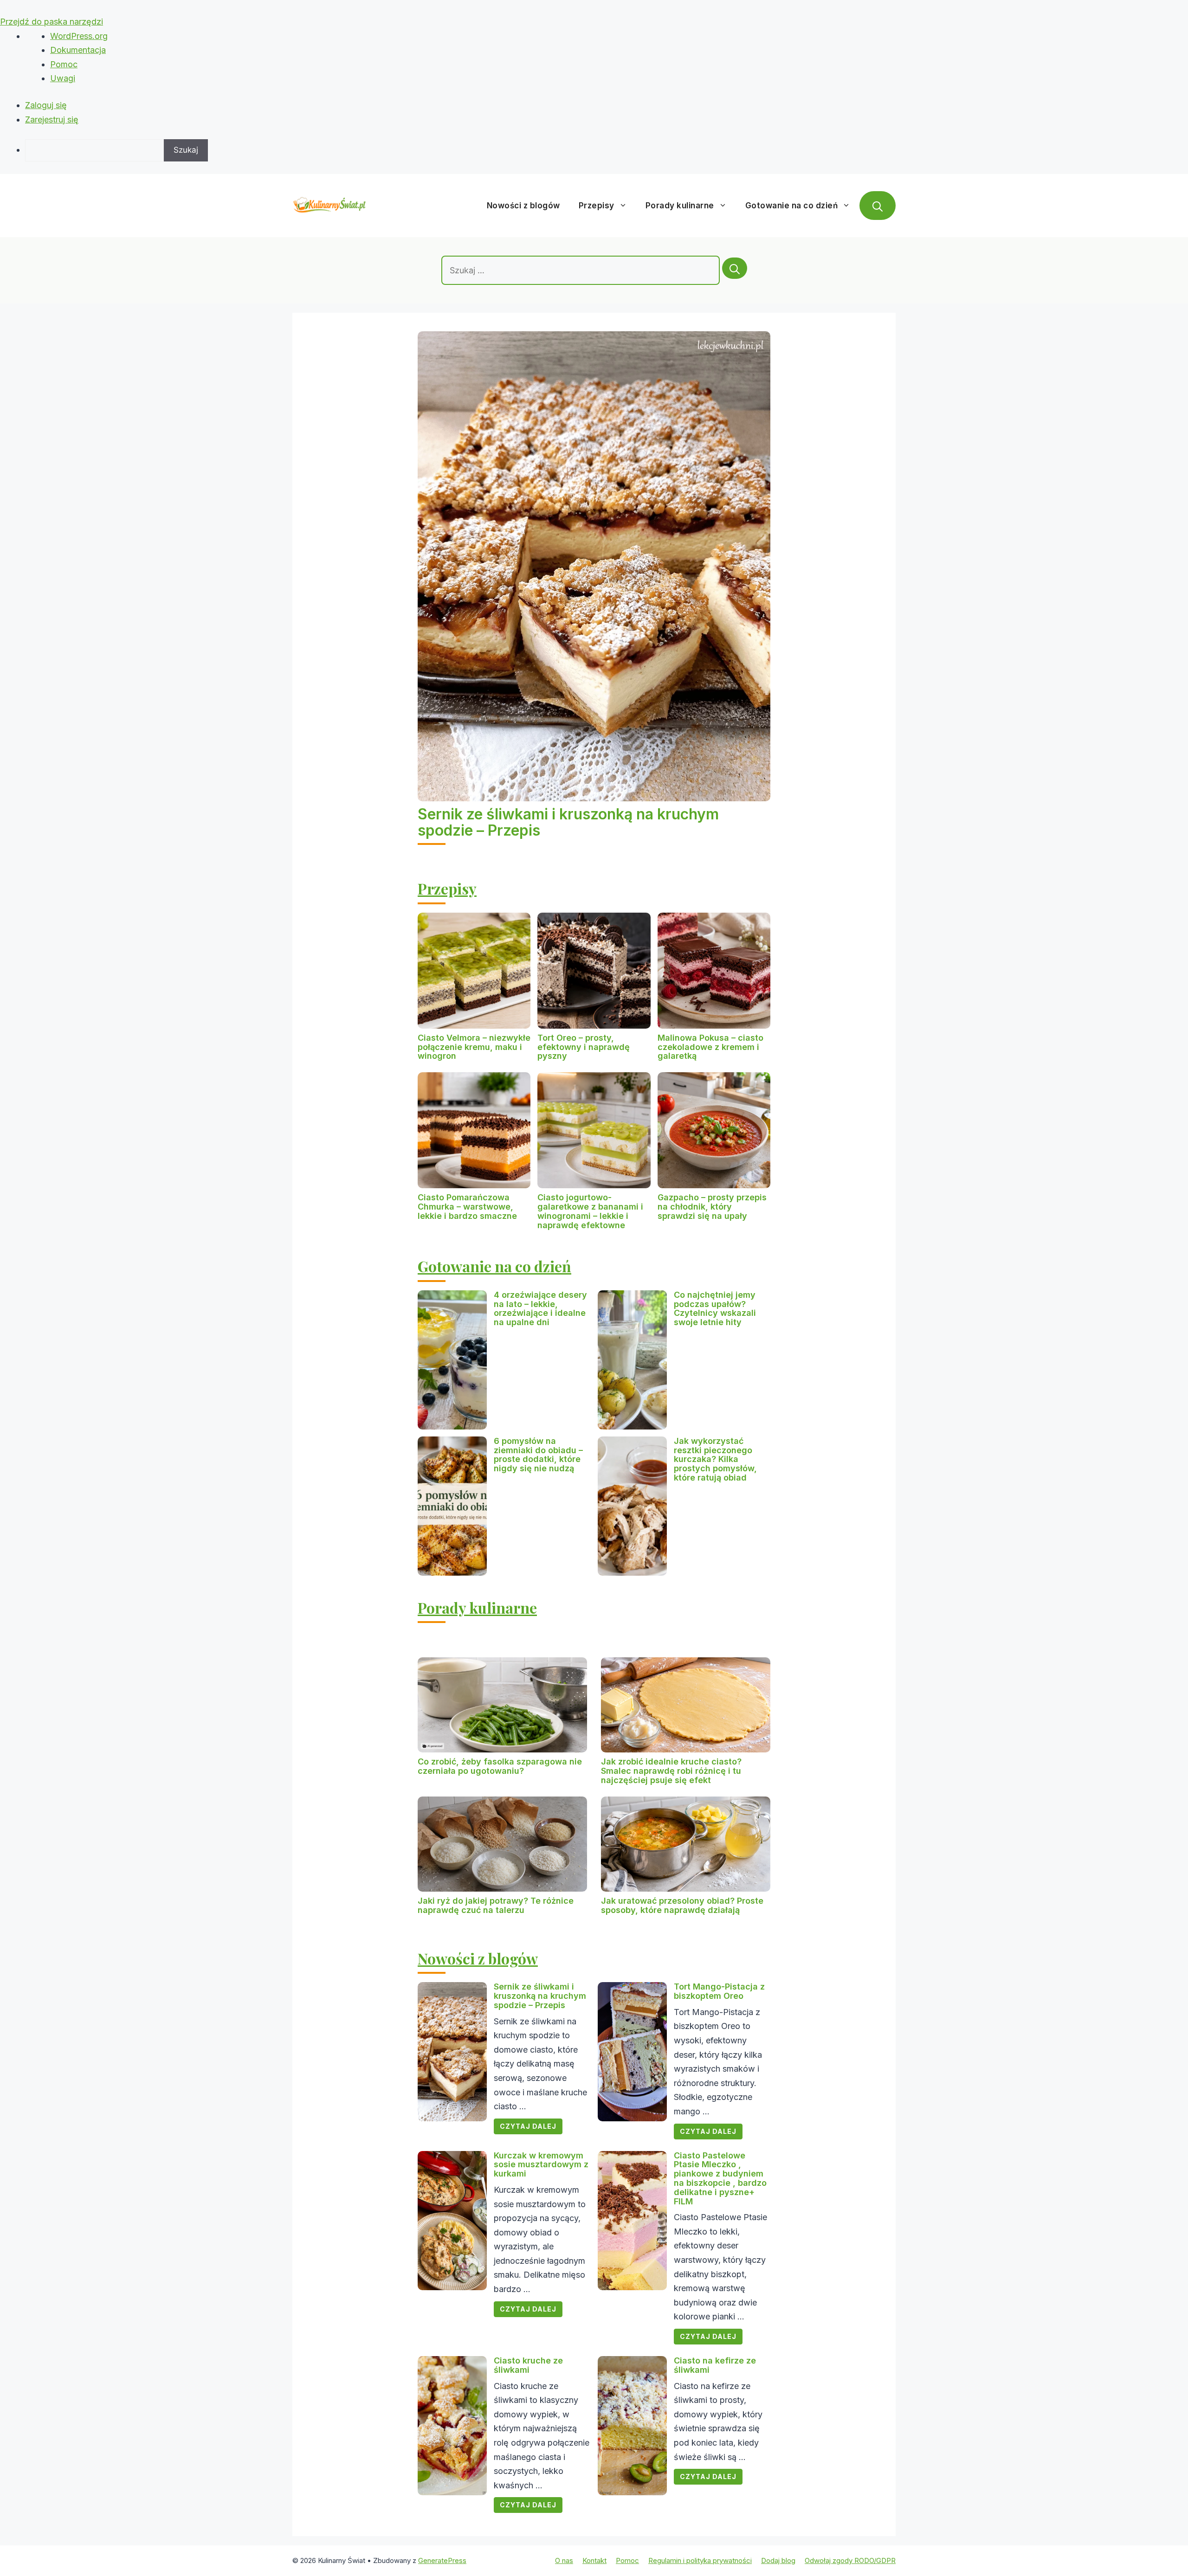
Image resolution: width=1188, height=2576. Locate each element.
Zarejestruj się (52, 119)
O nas (564, 2560)
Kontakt (594, 2560)
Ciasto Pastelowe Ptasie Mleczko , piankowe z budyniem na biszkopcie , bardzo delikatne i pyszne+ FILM (720, 2178)
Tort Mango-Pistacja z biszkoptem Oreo (719, 1991)
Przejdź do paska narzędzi (52, 22)
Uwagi (63, 78)
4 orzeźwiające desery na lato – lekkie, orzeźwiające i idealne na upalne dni (540, 1308)
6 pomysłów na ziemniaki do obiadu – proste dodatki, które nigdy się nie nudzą (538, 1455)
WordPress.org (79, 36)
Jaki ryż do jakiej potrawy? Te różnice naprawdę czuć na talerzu (496, 1905)
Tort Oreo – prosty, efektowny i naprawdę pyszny (584, 1047)
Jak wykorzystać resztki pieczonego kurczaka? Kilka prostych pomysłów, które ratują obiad (715, 1459)
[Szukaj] (735, 268)
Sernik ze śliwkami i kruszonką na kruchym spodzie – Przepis (568, 822)
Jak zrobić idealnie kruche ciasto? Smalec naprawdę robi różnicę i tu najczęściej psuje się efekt (671, 1771)
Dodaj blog (778, 2560)
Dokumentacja (78, 50)
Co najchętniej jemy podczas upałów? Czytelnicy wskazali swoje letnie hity (715, 1308)
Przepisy (597, 206)
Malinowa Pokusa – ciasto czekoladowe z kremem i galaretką (710, 1047)
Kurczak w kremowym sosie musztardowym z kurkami (541, 2165)
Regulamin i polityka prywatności (700, 2560)
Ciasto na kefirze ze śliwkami (715, 2365)
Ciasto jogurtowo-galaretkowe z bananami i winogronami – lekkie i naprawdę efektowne (590, 1211)
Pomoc (64, 64)
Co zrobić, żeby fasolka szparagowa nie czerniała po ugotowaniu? (500, 1766)
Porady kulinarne (680, 206)
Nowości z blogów (523, 206)
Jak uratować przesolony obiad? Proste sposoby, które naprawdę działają (682, 1905)
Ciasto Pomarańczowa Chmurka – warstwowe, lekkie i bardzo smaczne (467, 1207)
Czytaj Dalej (528, 2126)
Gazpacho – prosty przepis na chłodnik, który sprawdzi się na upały (712, 1207)
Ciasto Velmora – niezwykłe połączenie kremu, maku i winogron (474, 1047)
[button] (878, 206)
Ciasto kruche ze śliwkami (528, 2365)
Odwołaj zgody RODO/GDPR (850, 2560)
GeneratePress (442, 2560)
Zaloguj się (46, 105)
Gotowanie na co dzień (792, 206)
